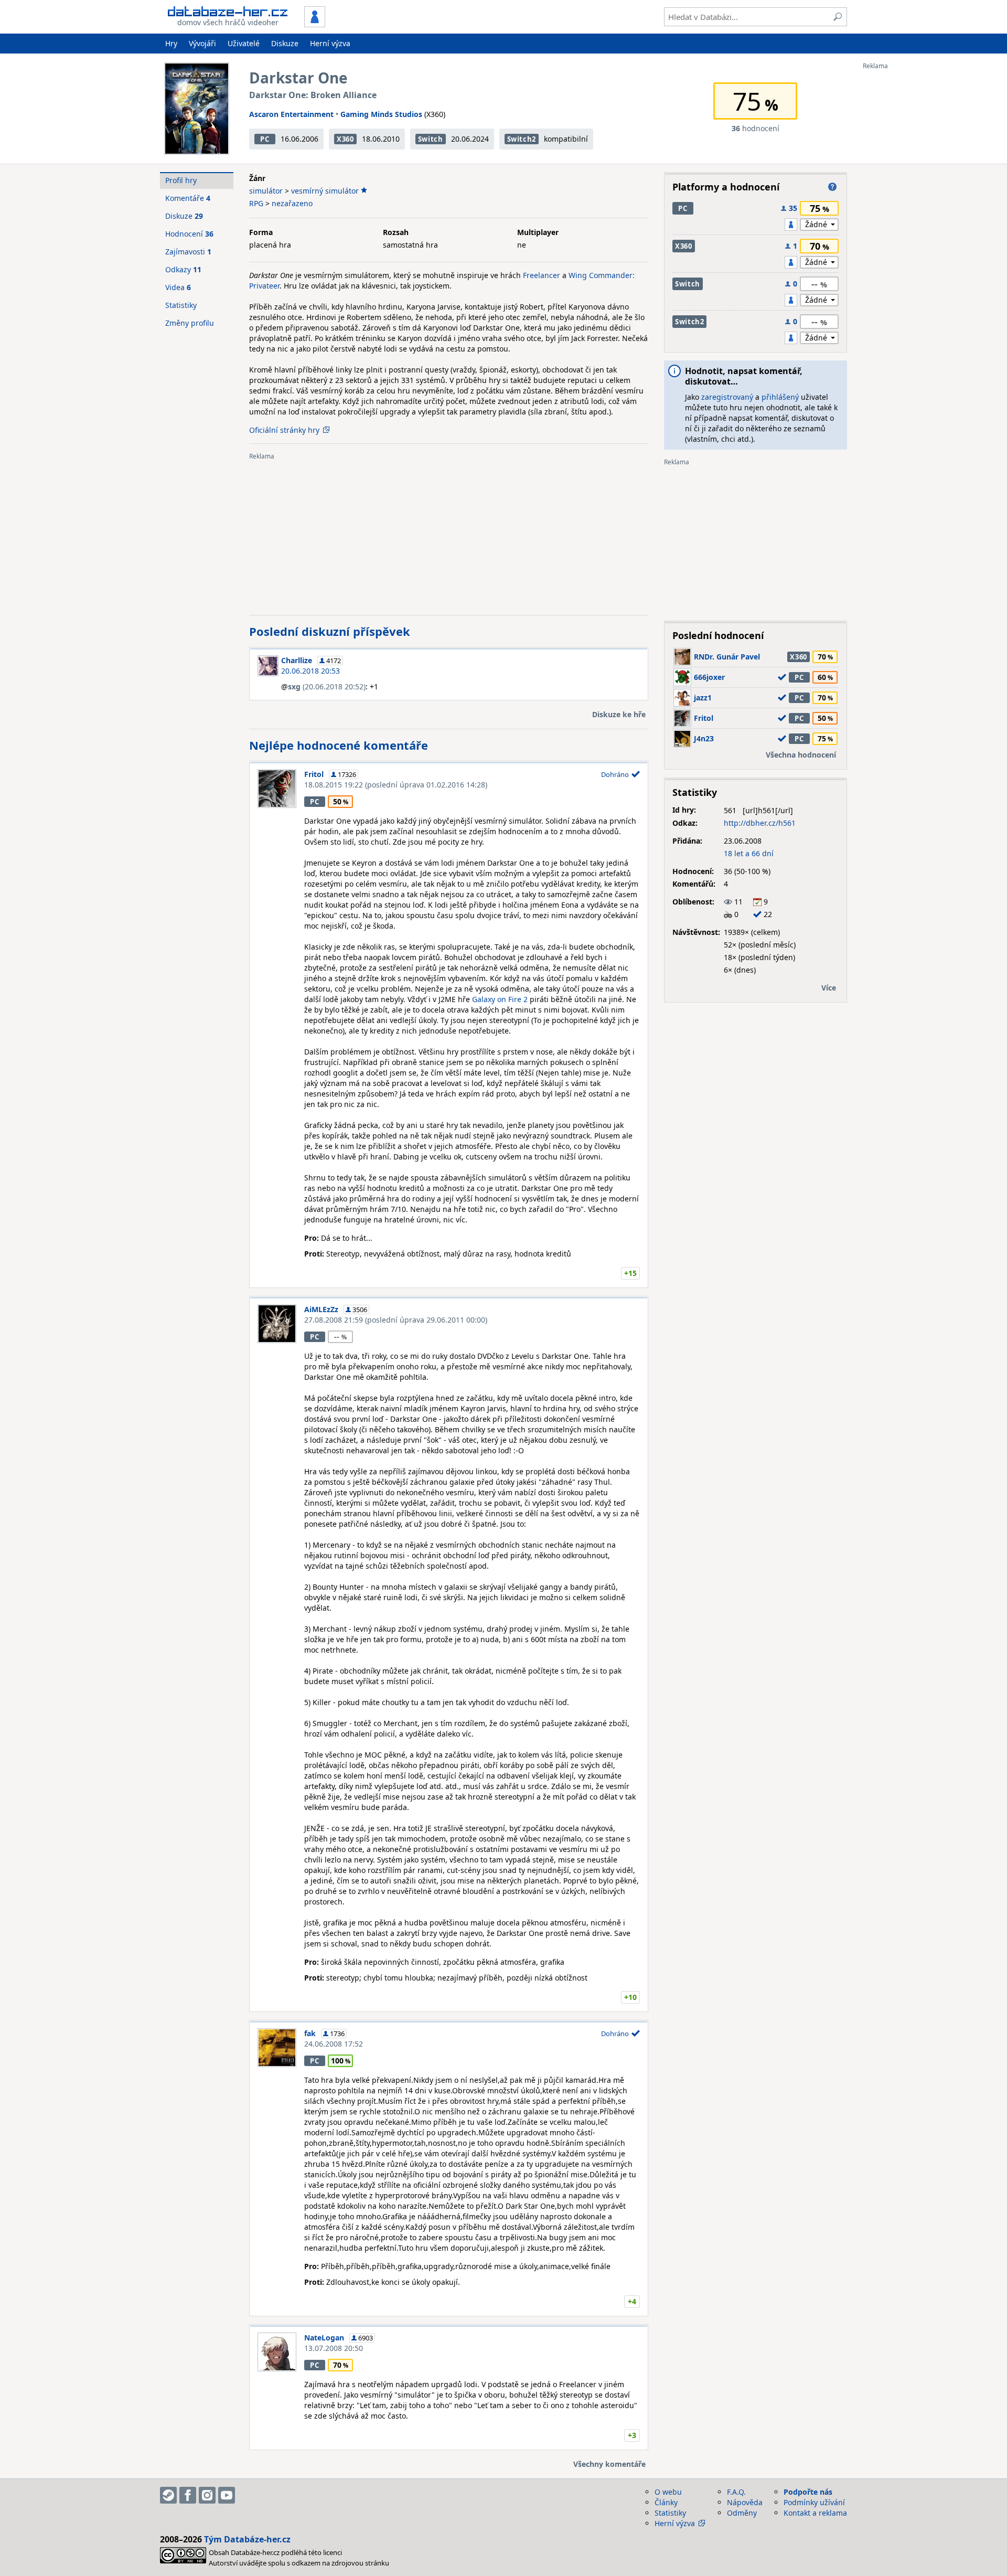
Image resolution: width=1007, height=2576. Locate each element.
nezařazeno (292, 203)
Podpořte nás (808, 2492)
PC (265, 139)
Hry (171, 43)
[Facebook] (188, 2495)
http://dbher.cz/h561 (760, 823)
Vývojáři (202, 43)
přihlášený (780, 397)
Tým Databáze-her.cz (247, 2539)
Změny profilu (190, 323)
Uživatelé (244, 43)
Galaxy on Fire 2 (500, 999)
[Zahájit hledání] (838, 17)
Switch (431, 139)
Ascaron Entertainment (291, 114)
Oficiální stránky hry (284, 430)
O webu (668, 2492)
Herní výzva (330, 43)
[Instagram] (207, 2495)
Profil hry (181, 180)
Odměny (742, 2513)
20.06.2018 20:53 (310, 671)
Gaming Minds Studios (381, 114)
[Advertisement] (905, 227)
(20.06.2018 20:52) (327, 686)
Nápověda (745, 2502)
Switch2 (522, 139)
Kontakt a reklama (815, 2513)
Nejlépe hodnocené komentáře (339, 745)
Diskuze (285, 43)
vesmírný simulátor (325, 191)
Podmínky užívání (814, 2502)
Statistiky (181, 305)
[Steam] (168, 2495)
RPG (256, 203)
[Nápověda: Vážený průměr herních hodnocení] (832, 187)
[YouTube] (227, 2495)
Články (666, 2502)
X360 (345, 139)
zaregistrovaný (727, 397)
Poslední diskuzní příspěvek (330, 631)
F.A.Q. (736, 2492)
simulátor (266, 191)
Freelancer (542, 275)
